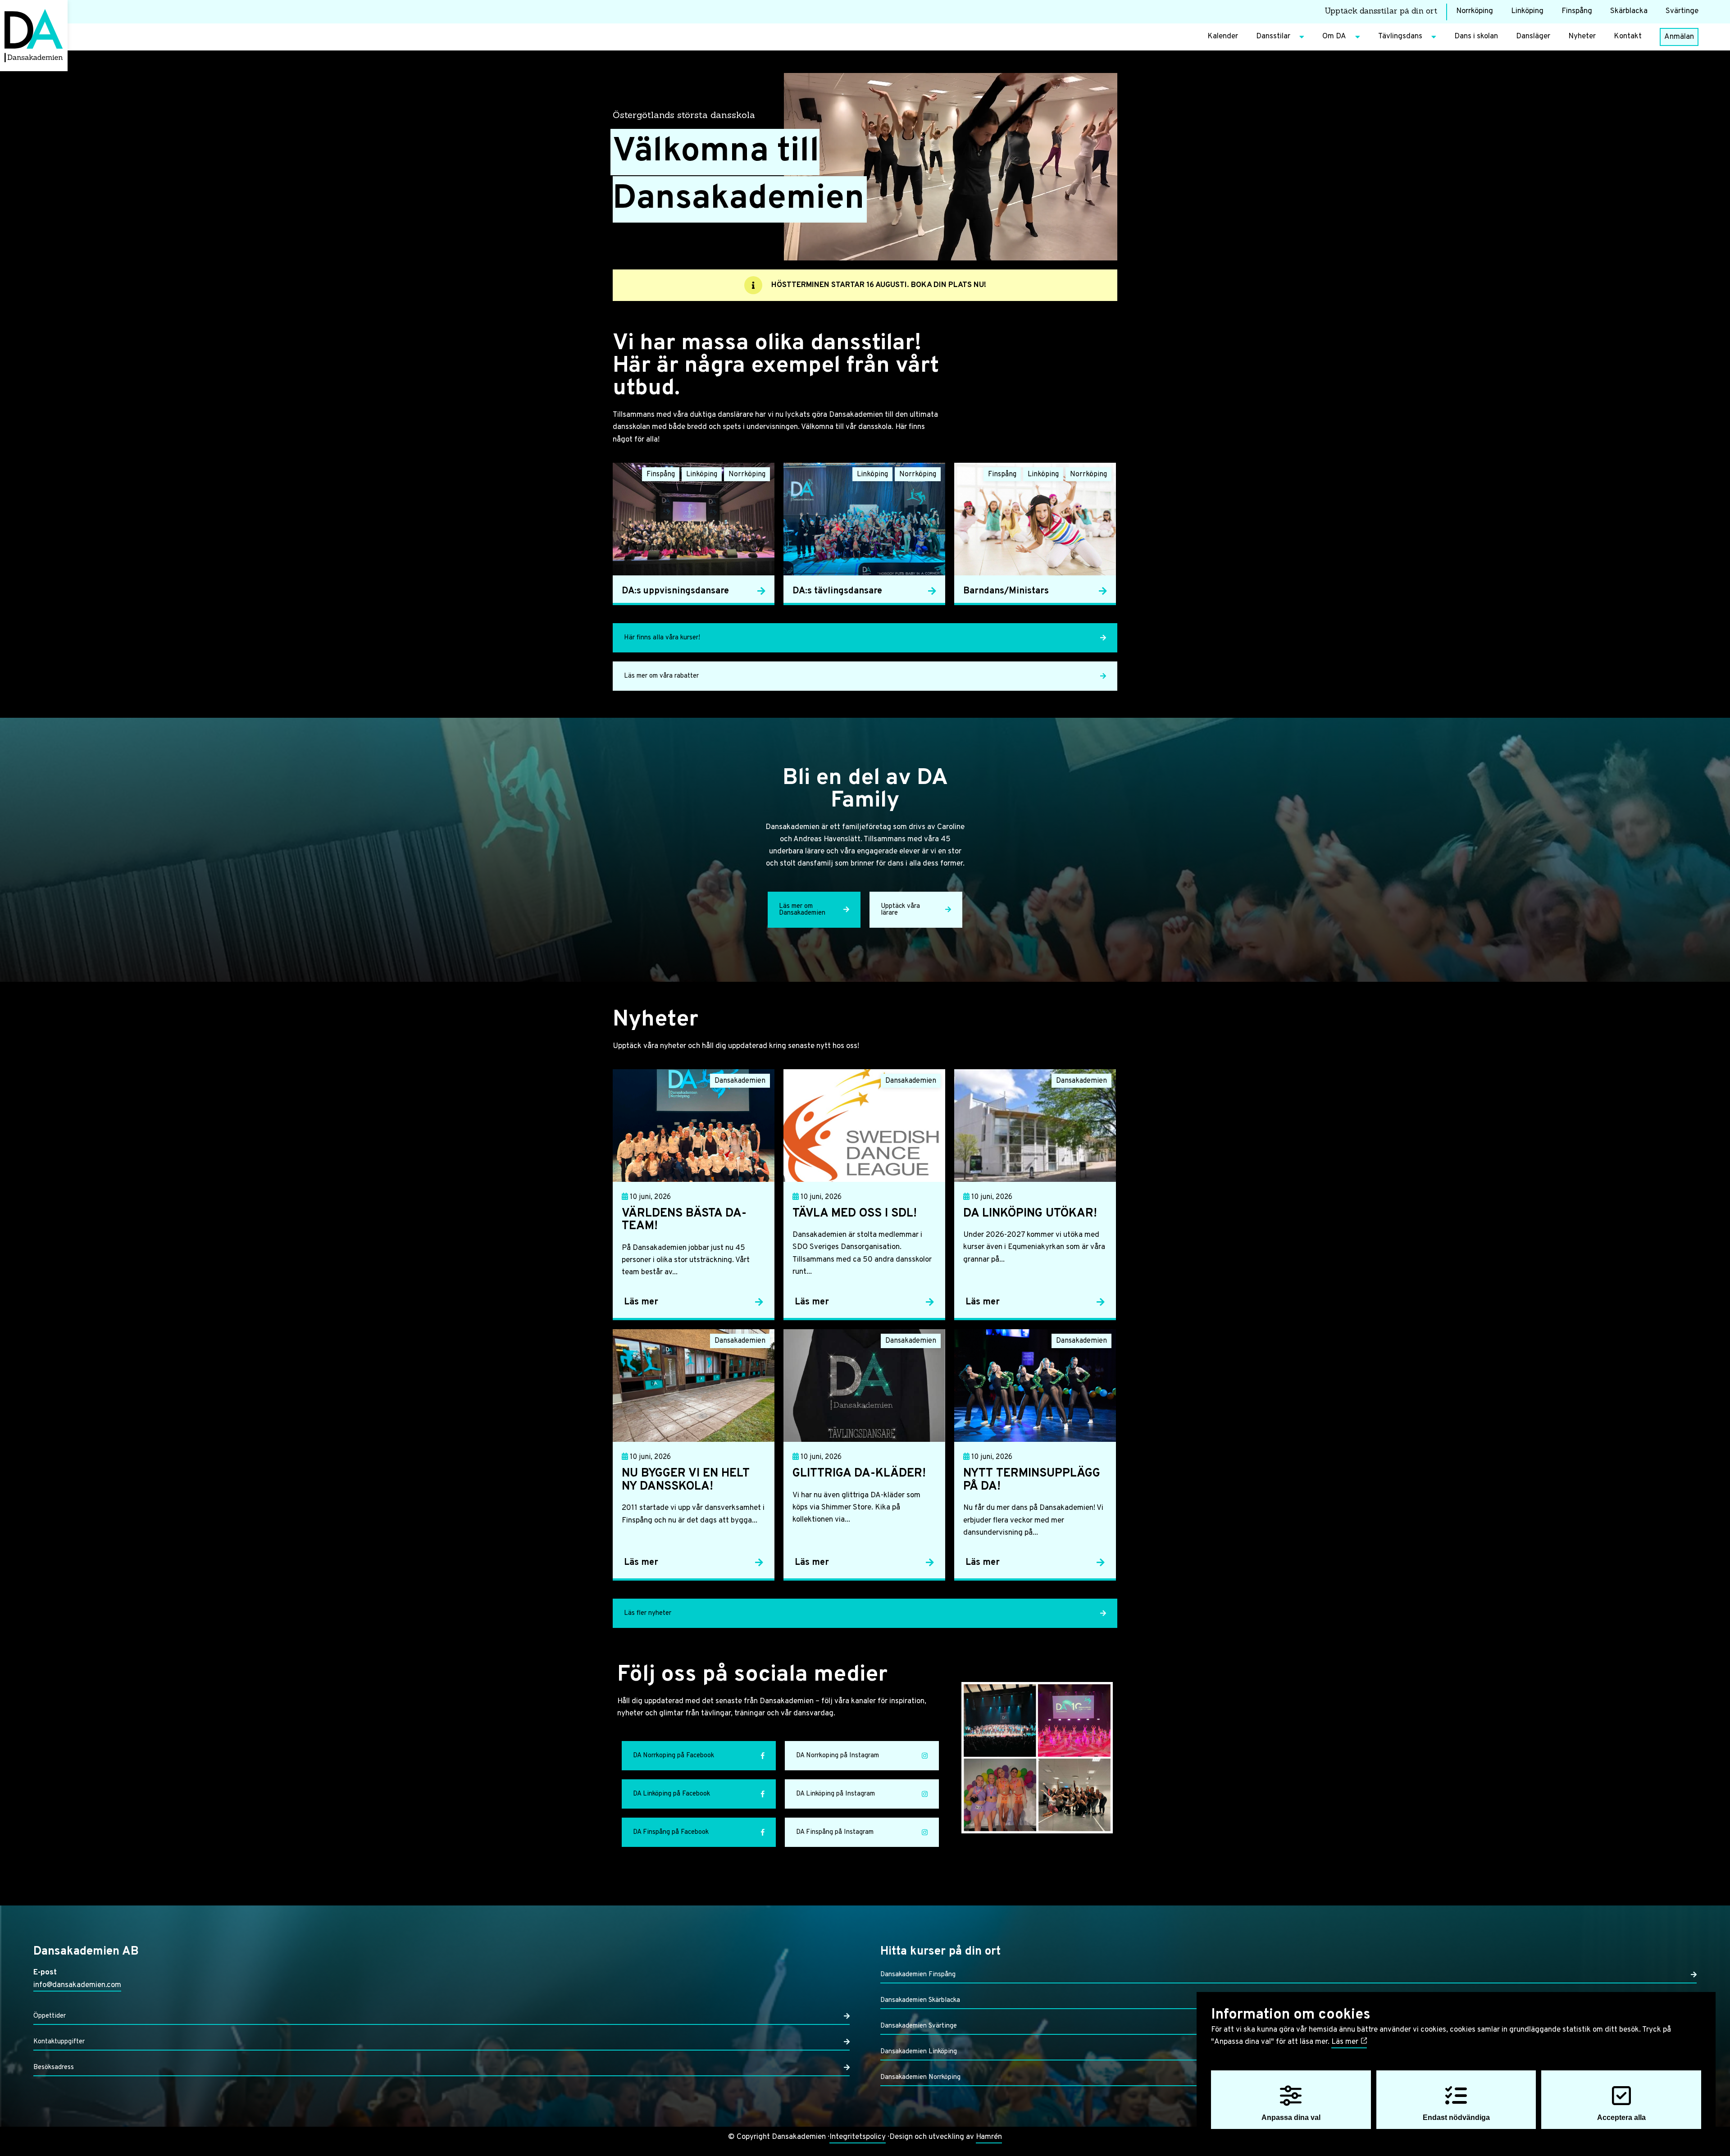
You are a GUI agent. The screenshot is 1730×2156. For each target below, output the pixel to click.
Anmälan (1679, 37)
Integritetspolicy (858, 2137)
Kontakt (1628, 36)
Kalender (1223, 36)
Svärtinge (1682, 11)
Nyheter (1582, 36)
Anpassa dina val (1291, 2117)
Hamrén (989, 2137)
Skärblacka (1629, 11)
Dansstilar (1273, 36)
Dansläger (1533, 36)
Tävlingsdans (1400, 36)
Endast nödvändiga (1456, 2117)
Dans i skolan (1476, 36)
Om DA (1334, 36)
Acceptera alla (1621, 2117)
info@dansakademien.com (77, 1985)
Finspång (1577, 11)
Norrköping (1475, 11)
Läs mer (1346, 2042)
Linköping (1527, 11)
